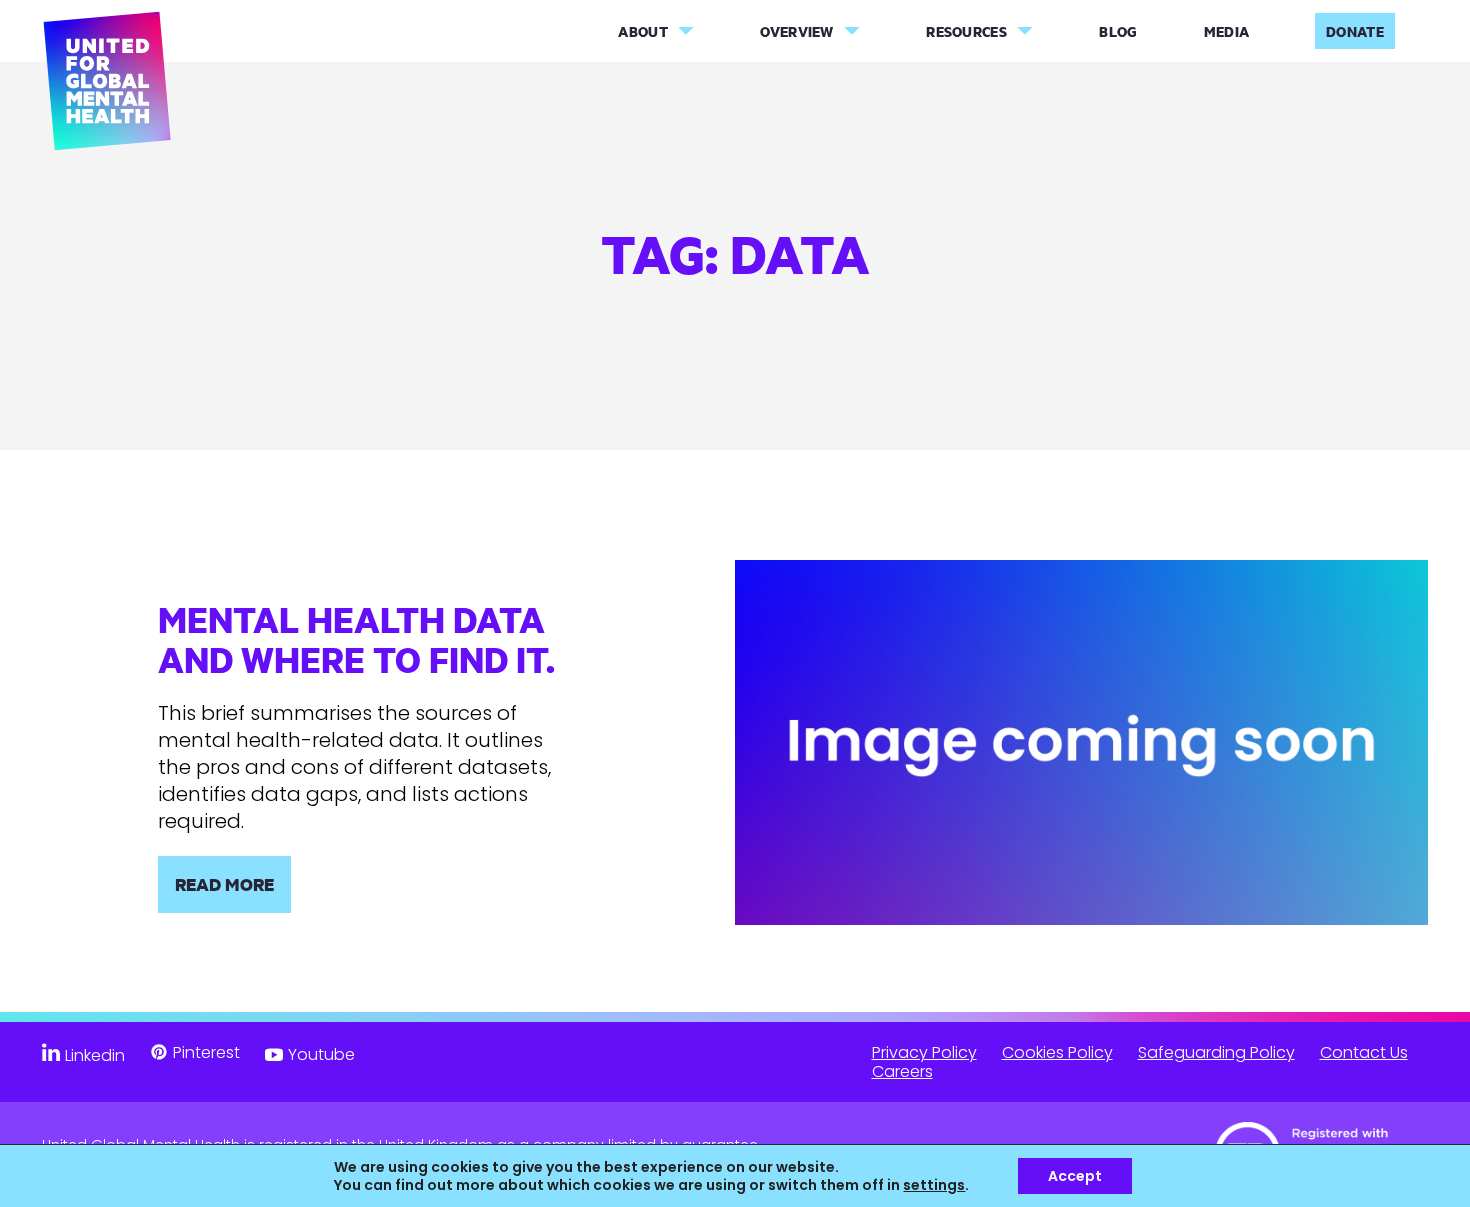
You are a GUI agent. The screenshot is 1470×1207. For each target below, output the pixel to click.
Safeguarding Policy (1216, 1052)
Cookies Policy (1057, 1052)
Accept (1075, 1176)
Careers (902, 1071)
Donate (1355, 31)
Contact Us (1364, 1052)
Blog (1118, 31)
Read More (224, 884)
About (643, 31)
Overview (796, 31)
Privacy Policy (924, 1052)
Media (1227, 31)
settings (934, 1185)
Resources (966, 31)
